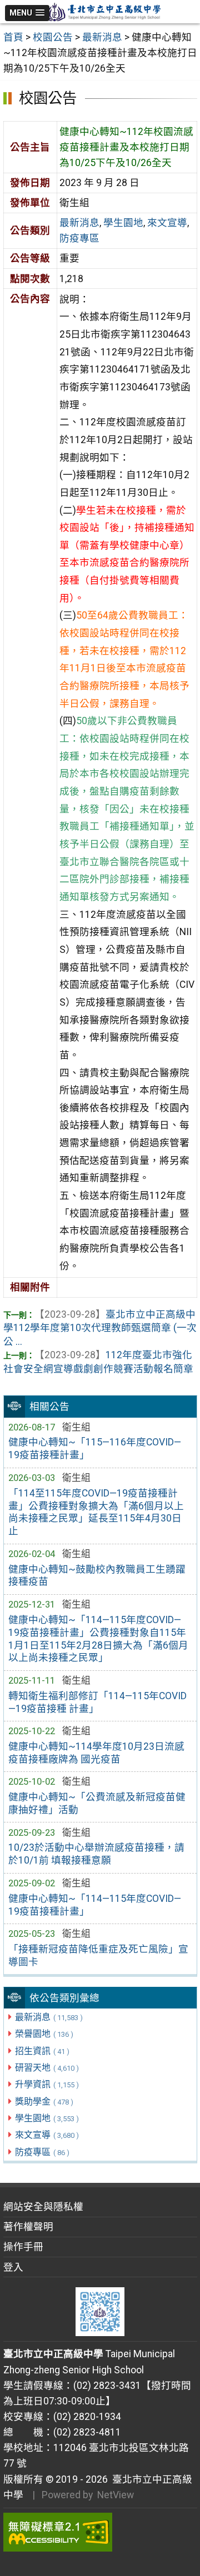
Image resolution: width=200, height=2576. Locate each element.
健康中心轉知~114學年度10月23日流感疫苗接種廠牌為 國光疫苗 (96, 1753)
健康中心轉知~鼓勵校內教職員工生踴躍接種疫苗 (97, 1576)
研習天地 (47, 2068)
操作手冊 (23, 2247)
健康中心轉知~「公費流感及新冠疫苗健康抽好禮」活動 (97, 1803)
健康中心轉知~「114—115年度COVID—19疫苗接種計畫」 (95, 1905)
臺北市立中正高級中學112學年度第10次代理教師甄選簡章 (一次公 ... (100, 1328)
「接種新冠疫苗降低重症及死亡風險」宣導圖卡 (98, 1955)
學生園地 (47, 2118)
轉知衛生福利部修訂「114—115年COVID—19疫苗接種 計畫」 (97, 1702)
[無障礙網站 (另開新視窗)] (100, 2532)
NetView (116, 2495)
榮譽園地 (44, 2034)
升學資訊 (47, 2084)
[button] (27, 13)
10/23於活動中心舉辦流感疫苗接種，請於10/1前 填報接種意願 (96, 1854)
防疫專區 (42, 2152)
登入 (13, 2267)
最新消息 (49, 2017)
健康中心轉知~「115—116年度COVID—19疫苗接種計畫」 (95, 1448)
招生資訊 (42, 2051)
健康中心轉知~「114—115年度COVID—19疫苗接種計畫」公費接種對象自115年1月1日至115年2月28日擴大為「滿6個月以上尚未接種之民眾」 (98, 1639)
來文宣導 (47, 2135)
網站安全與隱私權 (43, 2207)
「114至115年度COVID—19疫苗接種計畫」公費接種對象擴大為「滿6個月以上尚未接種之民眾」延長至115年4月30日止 (96, 1512)
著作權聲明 (28, 2227)
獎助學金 (44, 2102)
